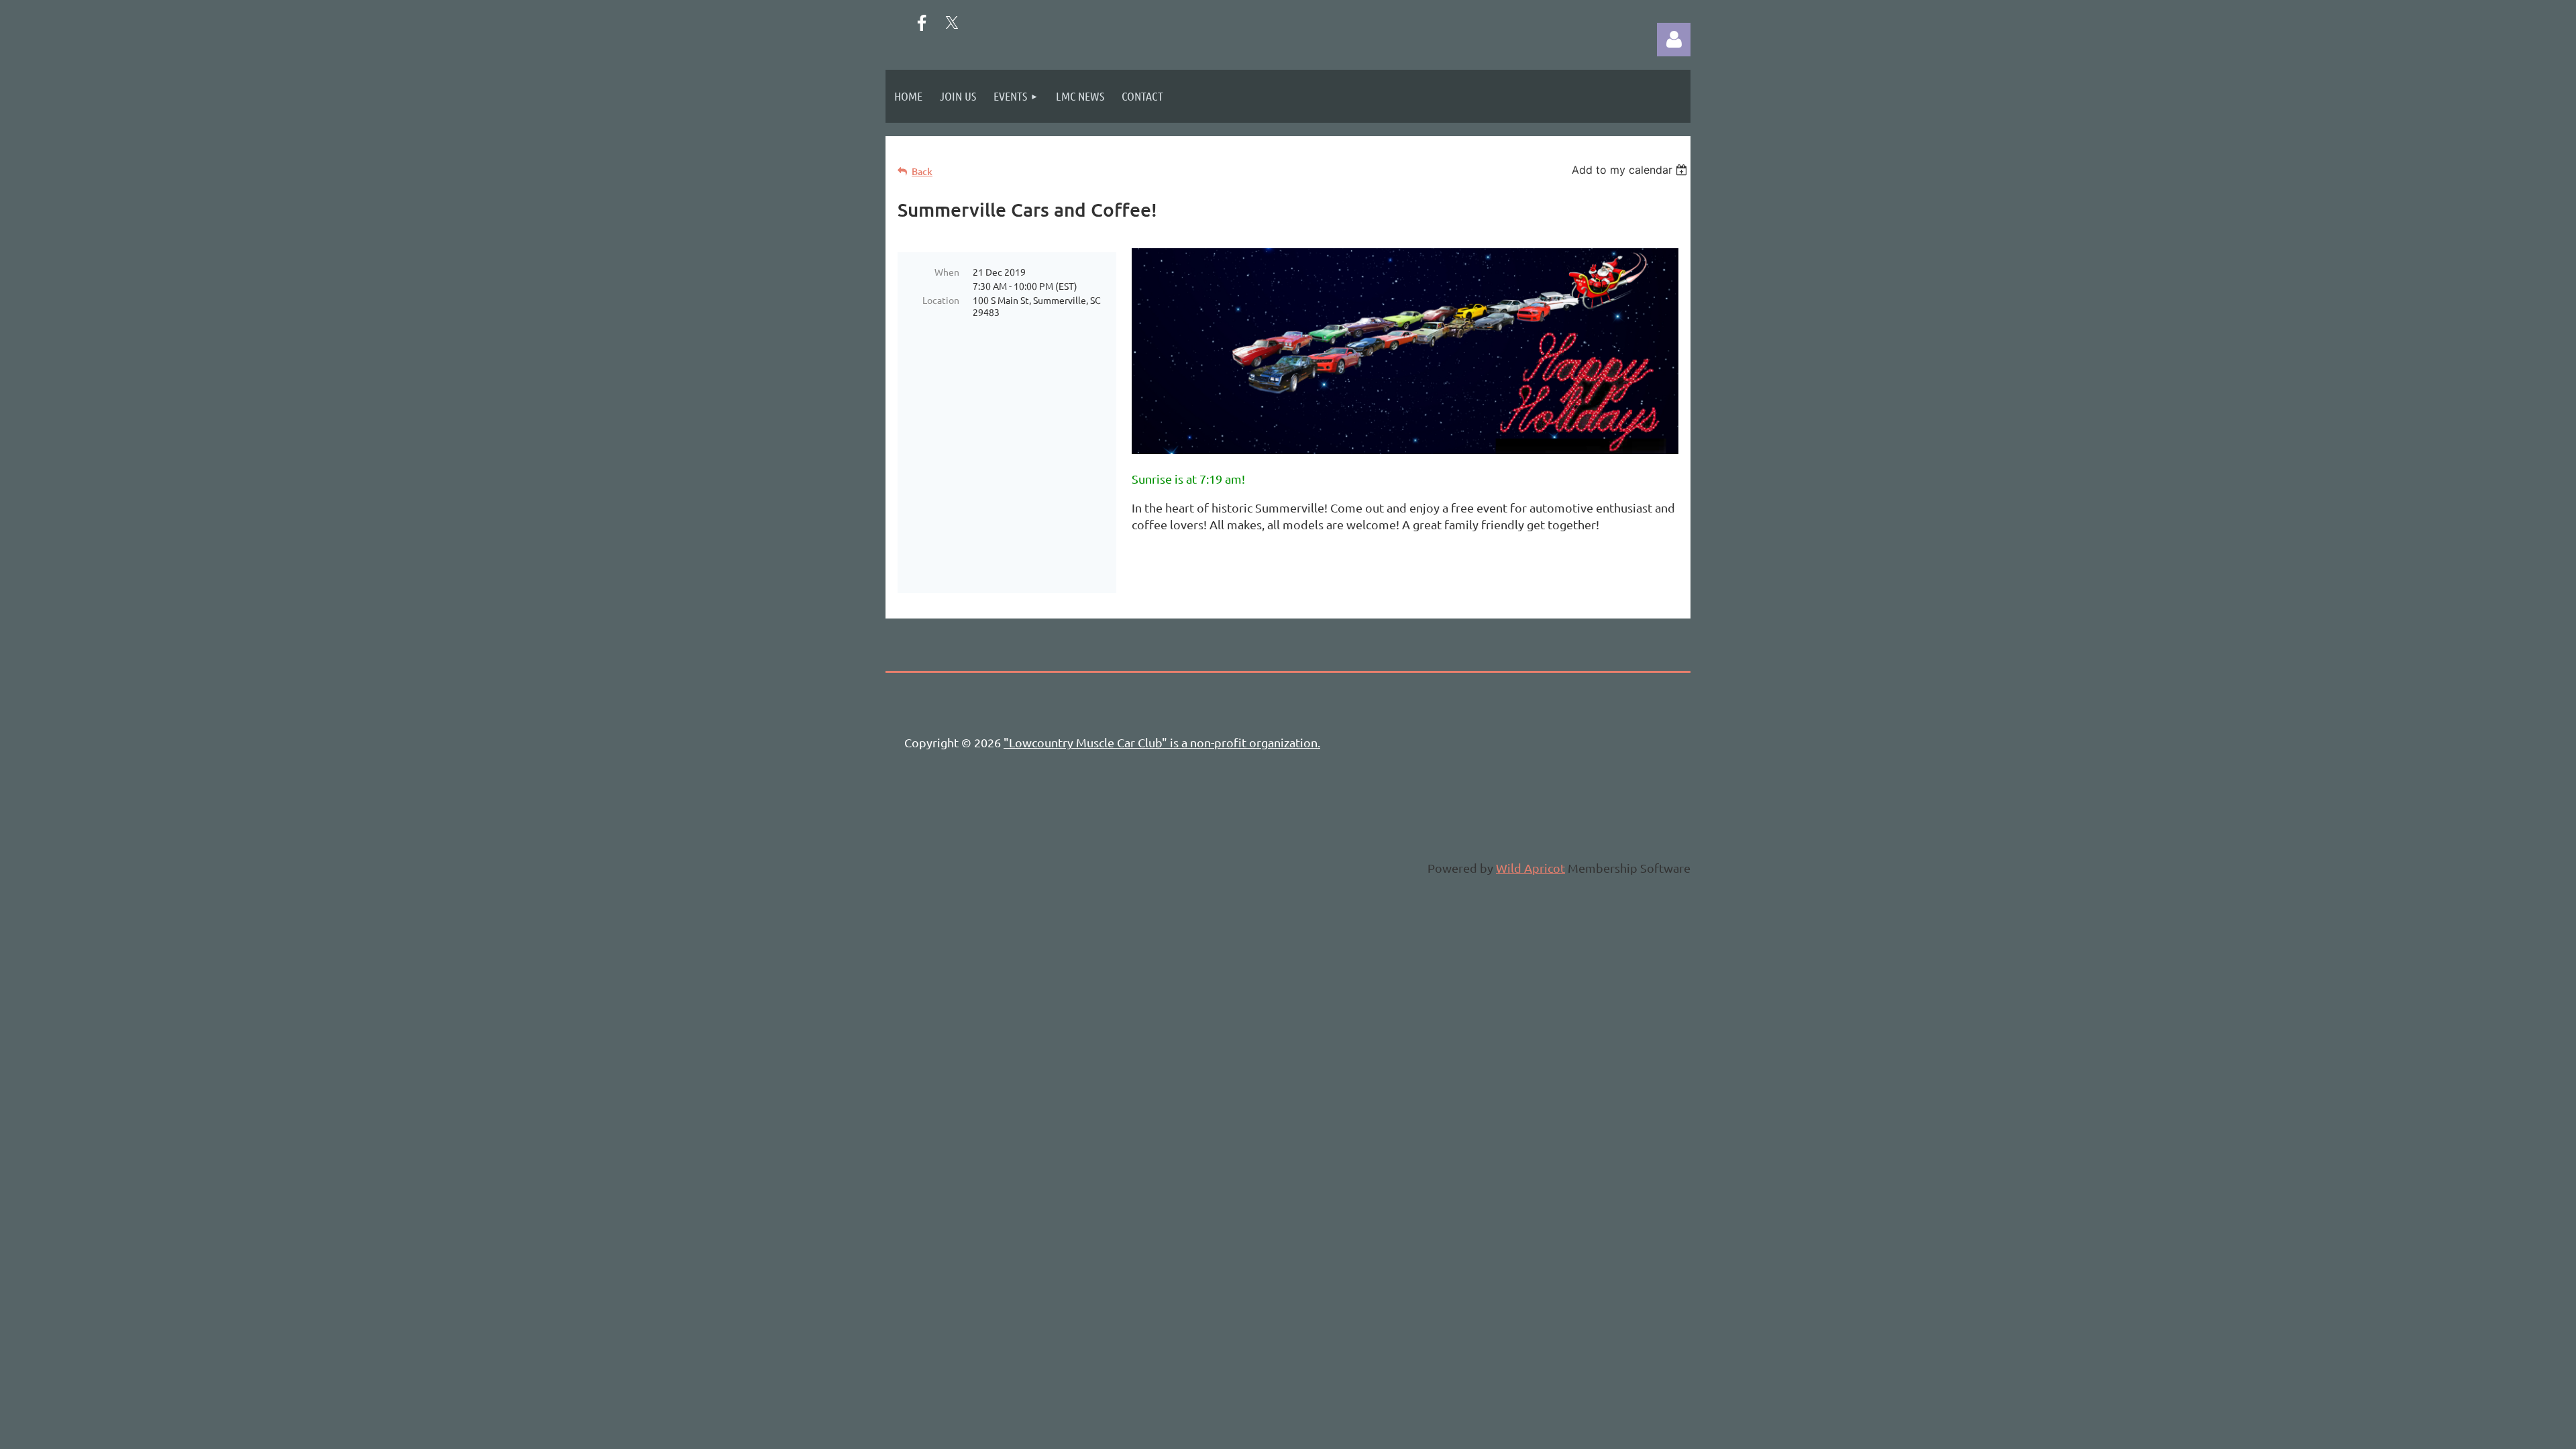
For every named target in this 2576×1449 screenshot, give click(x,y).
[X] (952, 23)
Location (941, 300)
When (947, 272)
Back (922, 171)
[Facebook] (922, 23)
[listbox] (1631, 170)
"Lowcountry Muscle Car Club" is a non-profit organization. (1162, 742)
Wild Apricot (1531, 868)
